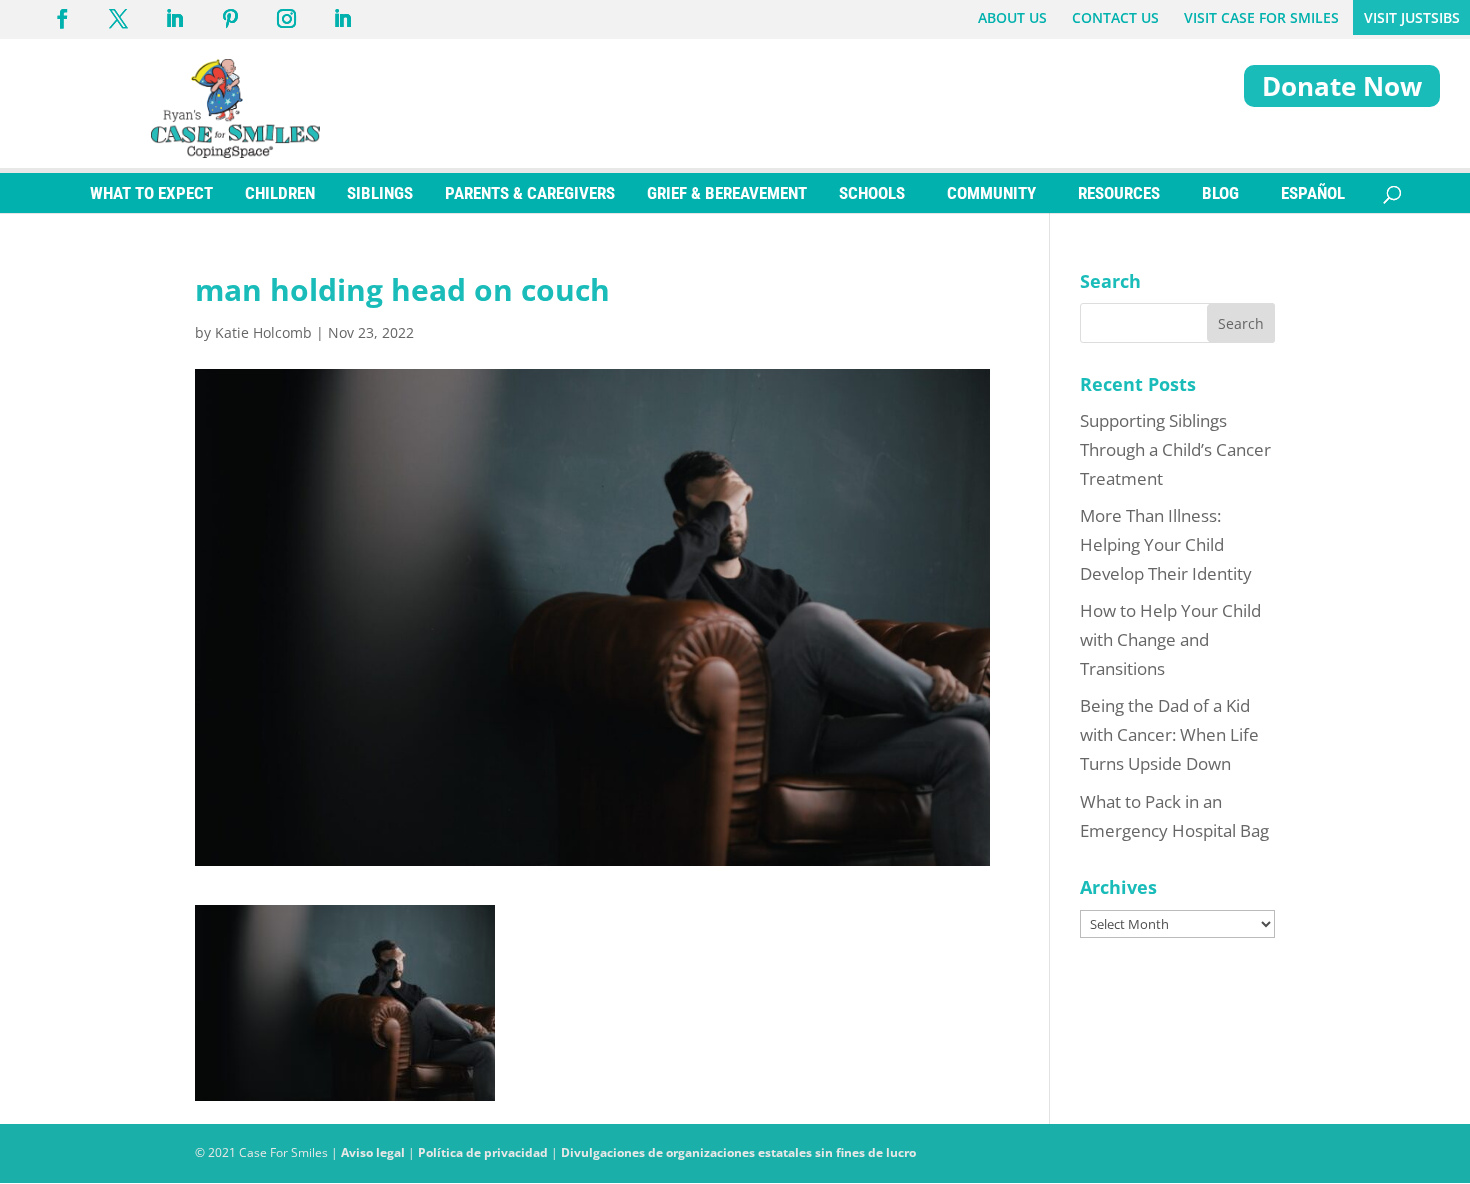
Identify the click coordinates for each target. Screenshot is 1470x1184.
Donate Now (1342, 86)
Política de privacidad (483, 1152)
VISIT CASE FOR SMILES (1261, 17)
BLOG (1220, 193)
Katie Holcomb (263, 332)
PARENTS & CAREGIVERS (530, 193)
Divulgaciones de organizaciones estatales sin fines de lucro (738, 1152)
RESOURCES (1119, 193)
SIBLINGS (380, 193)
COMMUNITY (991, 193)
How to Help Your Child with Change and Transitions (1170, 639)
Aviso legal (373, 1152)
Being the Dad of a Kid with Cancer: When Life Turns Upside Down (1169, 734)
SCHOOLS (872, 193)
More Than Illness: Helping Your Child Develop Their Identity (1166, 544)
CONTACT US (1115, 17)
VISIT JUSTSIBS (1412, 17)
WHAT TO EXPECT (151, 193)
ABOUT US (1012, 17)
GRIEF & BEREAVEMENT (727, 193)
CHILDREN (280, 193)
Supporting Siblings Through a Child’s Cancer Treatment (1175, 449)
